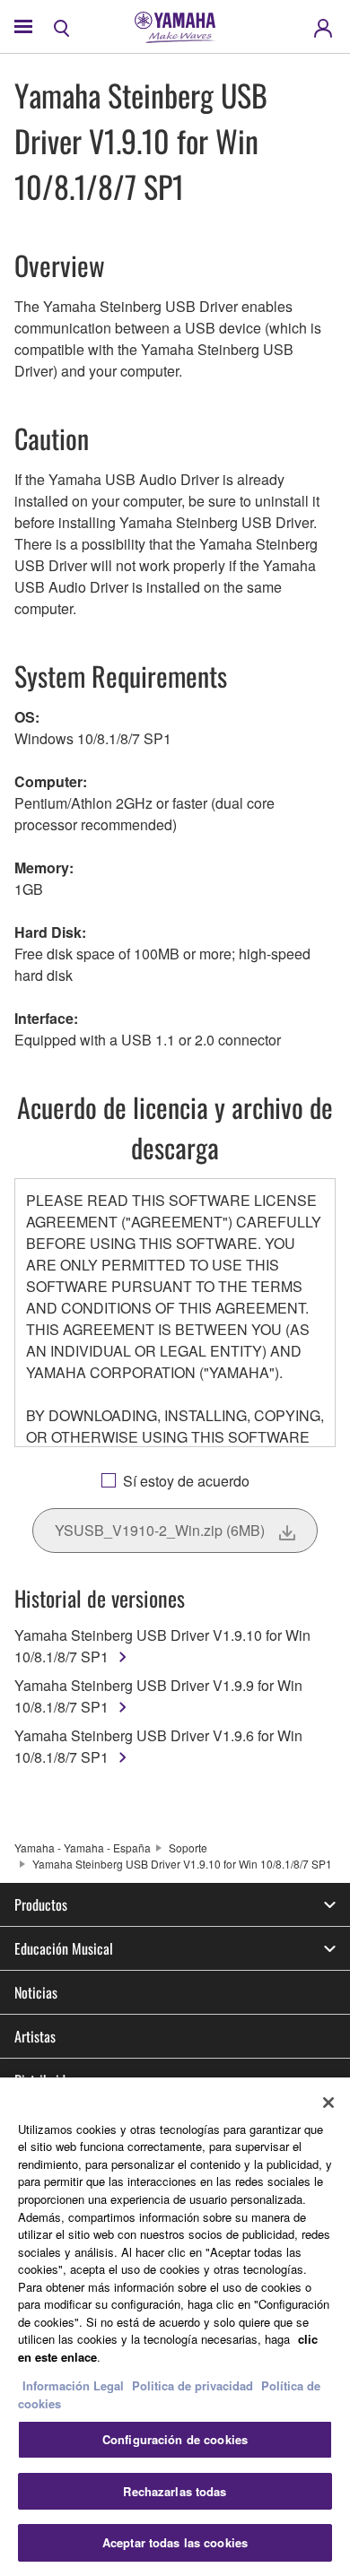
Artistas (35, 2036)
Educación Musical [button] (64, 1948)
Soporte (188, 1847)
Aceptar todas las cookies (175, 2542)
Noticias (36, 1992)
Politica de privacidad (192, 2385)
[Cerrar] (328, 2103)
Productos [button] (41, 1904)
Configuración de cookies (175, 2439)
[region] (175, 2327)
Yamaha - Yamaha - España (83, 1847)
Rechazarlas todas (175, 2491)
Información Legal (73, 2385)
